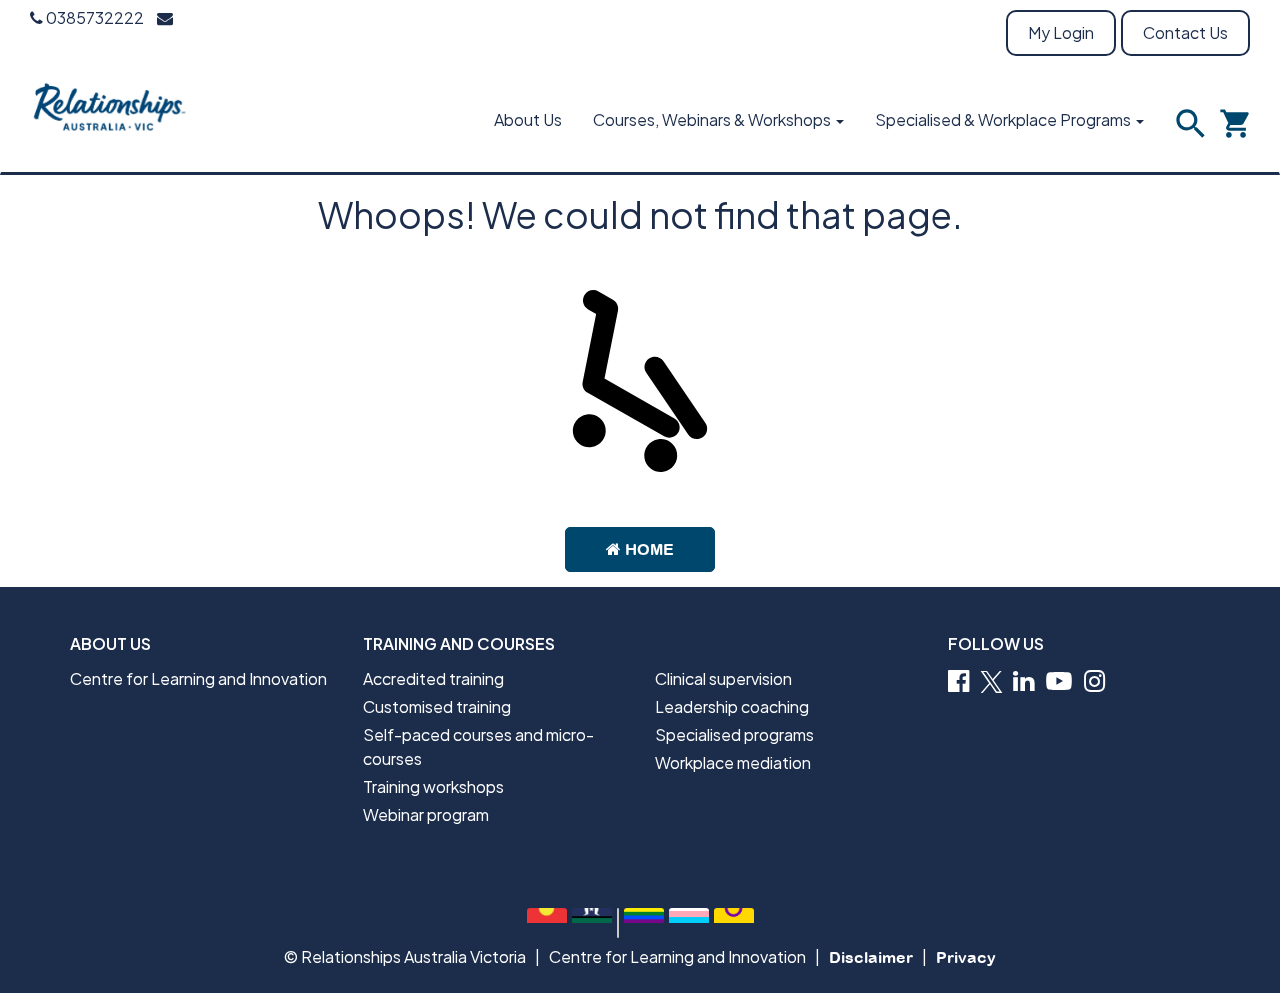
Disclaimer (871, 957)
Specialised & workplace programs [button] (1004, 119)
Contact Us (1185, 32)
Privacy (966, 957)
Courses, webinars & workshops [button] (713, 119)
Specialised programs (734, 734)
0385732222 (93, 17)
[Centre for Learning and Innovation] (110, 119)
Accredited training (433, 678)
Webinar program (426, 814)
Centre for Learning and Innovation (198, 678)
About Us (528, 119)
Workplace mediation (733, 762)
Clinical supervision (723, 678)
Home (647, 549)
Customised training (437, 706)
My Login (1061, 32)
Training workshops (433, 786)
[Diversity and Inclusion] (644, 923)
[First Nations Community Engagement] (547, 923)
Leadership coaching (732, 706)
